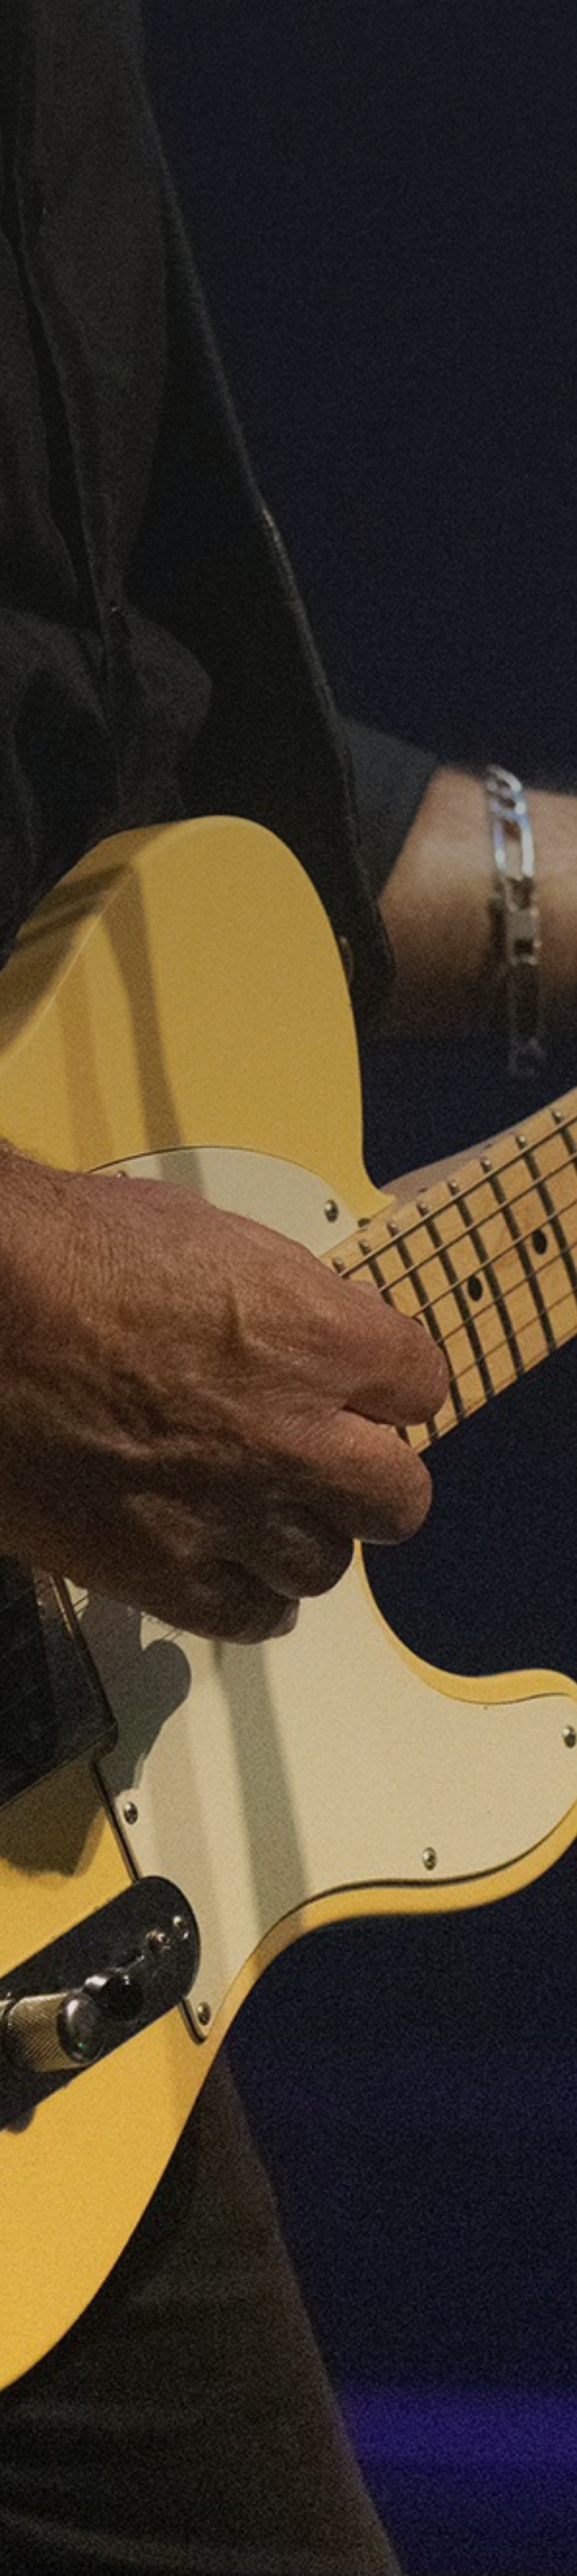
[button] (534, 25)
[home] (278, 25)
